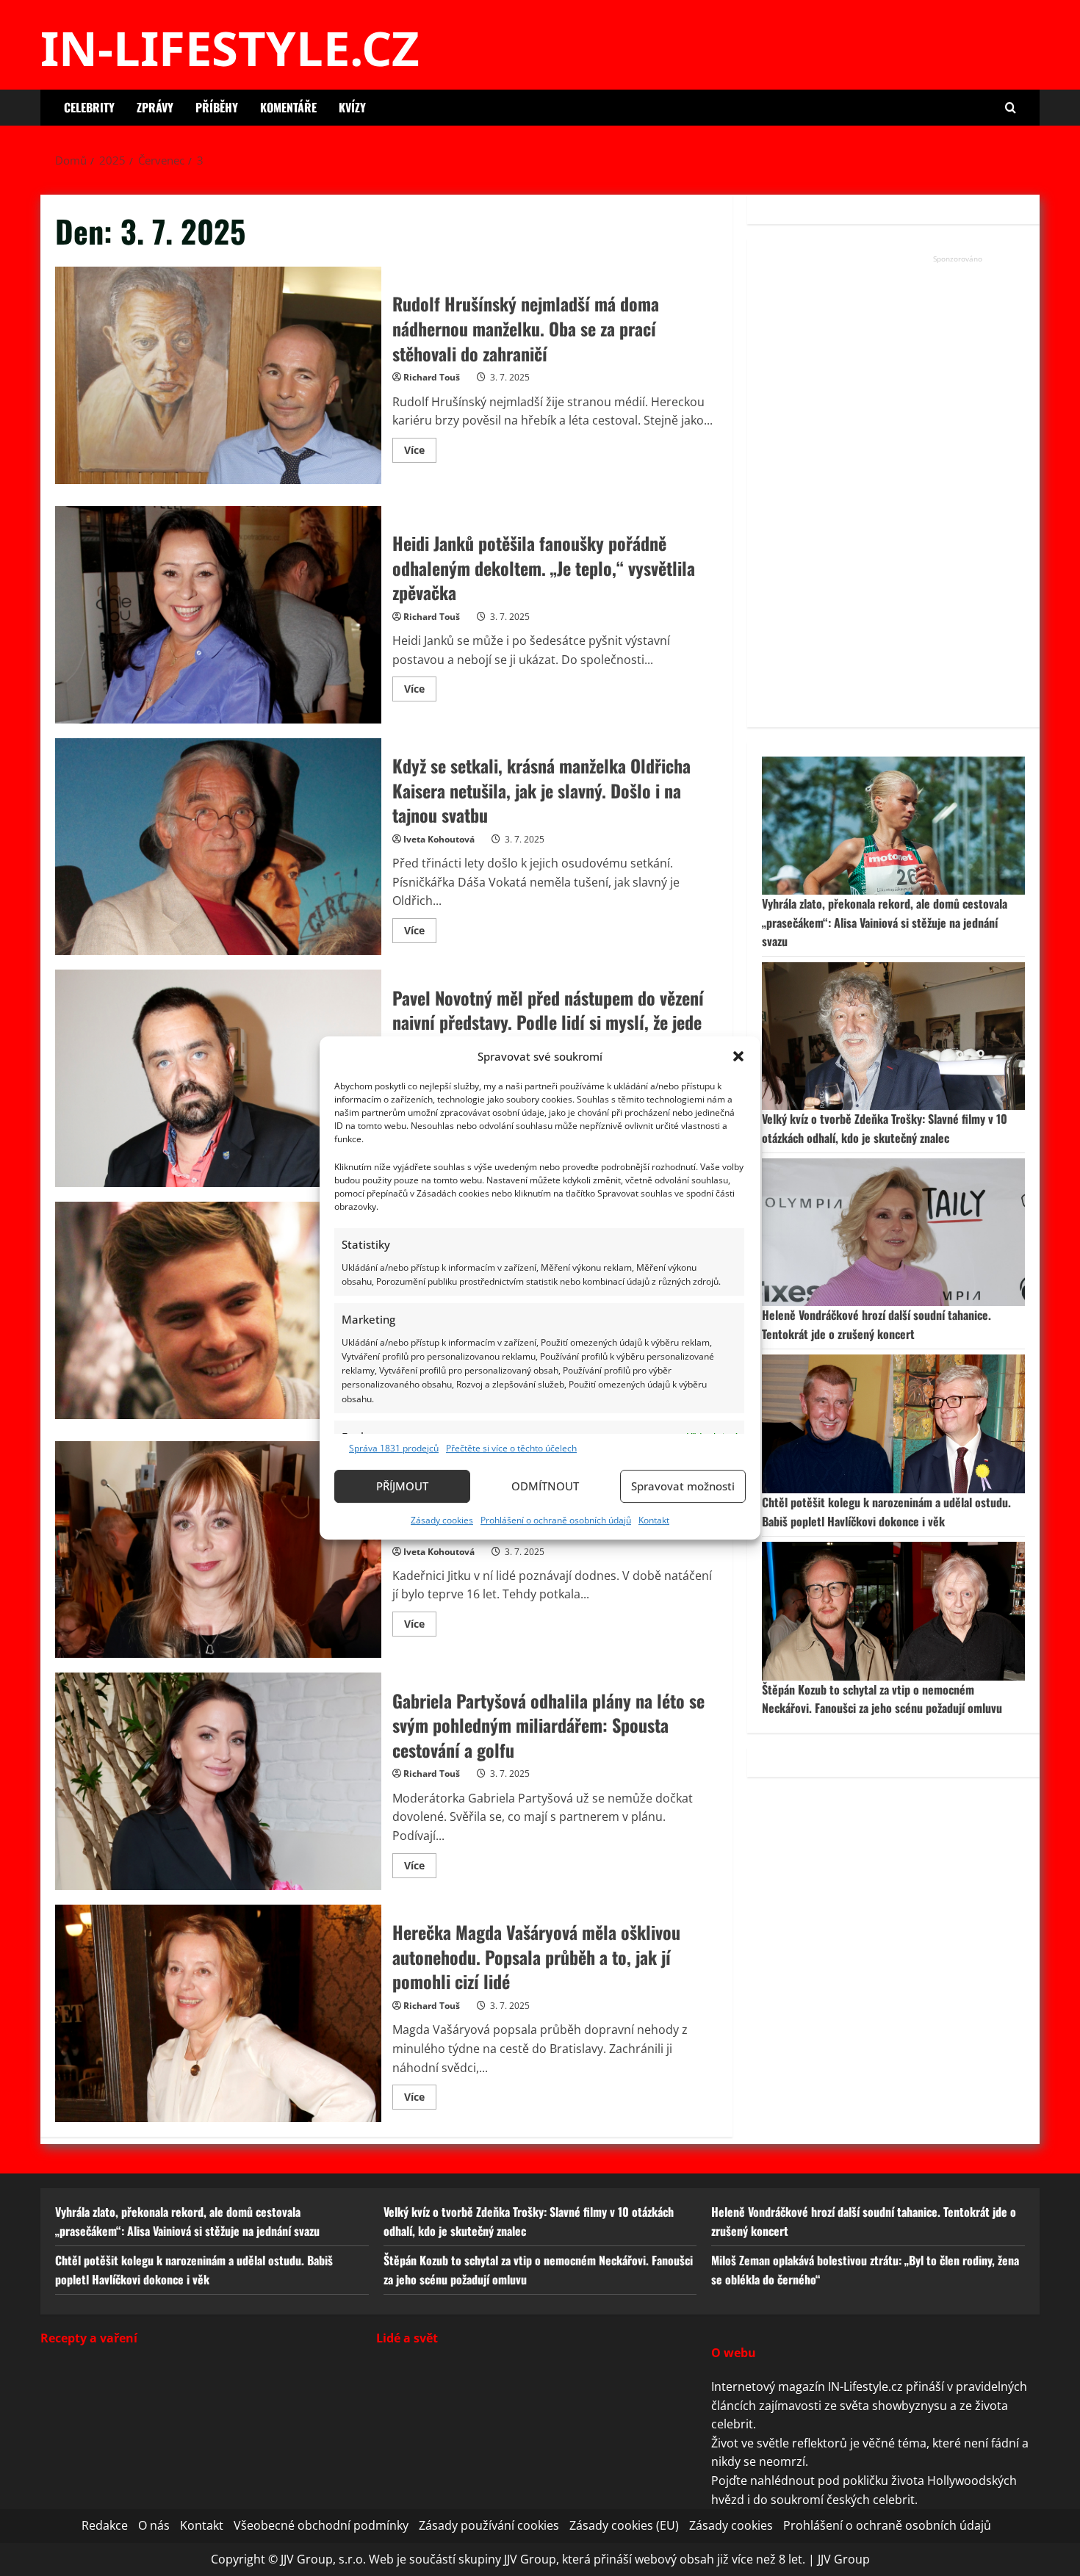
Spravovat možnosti (683, 1486)
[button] (738, 1056)
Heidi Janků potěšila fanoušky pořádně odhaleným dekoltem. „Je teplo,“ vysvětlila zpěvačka (218, 615)
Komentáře (288, 107)
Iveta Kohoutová (439, 839)
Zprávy (155, 107)
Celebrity (89, 107)
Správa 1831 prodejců (394, 1448)
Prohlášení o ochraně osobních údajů (556, 1520)
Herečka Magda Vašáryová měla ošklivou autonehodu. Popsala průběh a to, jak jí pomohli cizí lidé (218, 2013)
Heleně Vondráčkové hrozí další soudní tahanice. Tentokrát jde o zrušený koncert (876, 1324)
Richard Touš (432, 377)
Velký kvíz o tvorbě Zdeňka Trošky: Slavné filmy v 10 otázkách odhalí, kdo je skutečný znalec (885, 1128)
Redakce (105, 2525)
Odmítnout (545, 1486)
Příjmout (402, 1486)
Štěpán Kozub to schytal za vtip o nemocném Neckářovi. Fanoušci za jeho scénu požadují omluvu (882, 1699)
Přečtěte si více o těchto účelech (511, 1448)
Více (420, 452)
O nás (154, 2525)
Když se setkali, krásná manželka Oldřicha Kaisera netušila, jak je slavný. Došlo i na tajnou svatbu (218, 847)
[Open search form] (1011, 108)
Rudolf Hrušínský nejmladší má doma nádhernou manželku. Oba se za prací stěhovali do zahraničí (218, 375)
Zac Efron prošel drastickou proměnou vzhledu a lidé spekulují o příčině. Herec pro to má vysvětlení (218, 1310)
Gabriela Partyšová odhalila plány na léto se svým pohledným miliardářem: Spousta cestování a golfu (218, 1781)
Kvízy (352, 107)
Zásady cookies (442, 1520)
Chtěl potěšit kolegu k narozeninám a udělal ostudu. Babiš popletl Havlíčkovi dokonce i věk (886, 1512)
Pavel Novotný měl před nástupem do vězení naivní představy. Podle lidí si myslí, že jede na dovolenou (218, 1078)
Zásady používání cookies (489, 2525)
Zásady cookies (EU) (624, 2525)
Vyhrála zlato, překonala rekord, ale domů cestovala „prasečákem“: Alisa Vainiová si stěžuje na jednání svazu (885, 922)
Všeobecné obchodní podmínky (321, 2525)
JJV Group (844, 2558)
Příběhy (217, 107)
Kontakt (654, 1520)
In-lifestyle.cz (230, 48)
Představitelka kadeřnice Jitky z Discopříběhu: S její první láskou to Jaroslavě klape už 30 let (218, 1550)
